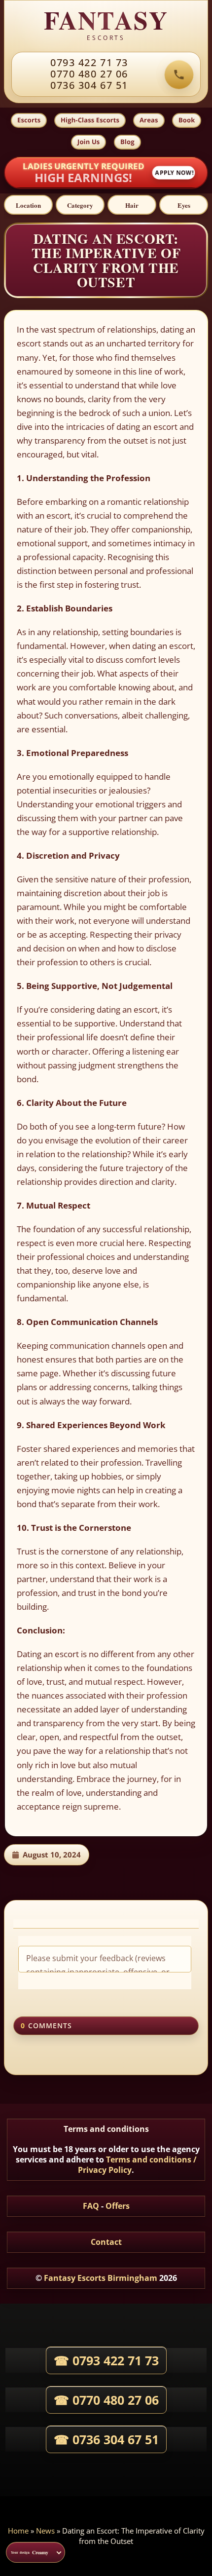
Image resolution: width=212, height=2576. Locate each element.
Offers (118, 2206)
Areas (149, 120)
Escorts (29, 120)
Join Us (88, 141)
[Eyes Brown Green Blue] (184, 205)
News (45, 2531)
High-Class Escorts (90, 120)
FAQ (91, 2206)
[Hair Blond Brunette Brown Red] (132, 205)
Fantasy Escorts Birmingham (101, 2278)
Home (18, 2531)
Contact (106, 2242)
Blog (127, 141)
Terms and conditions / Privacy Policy (137, 2165)
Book (187, 120)
